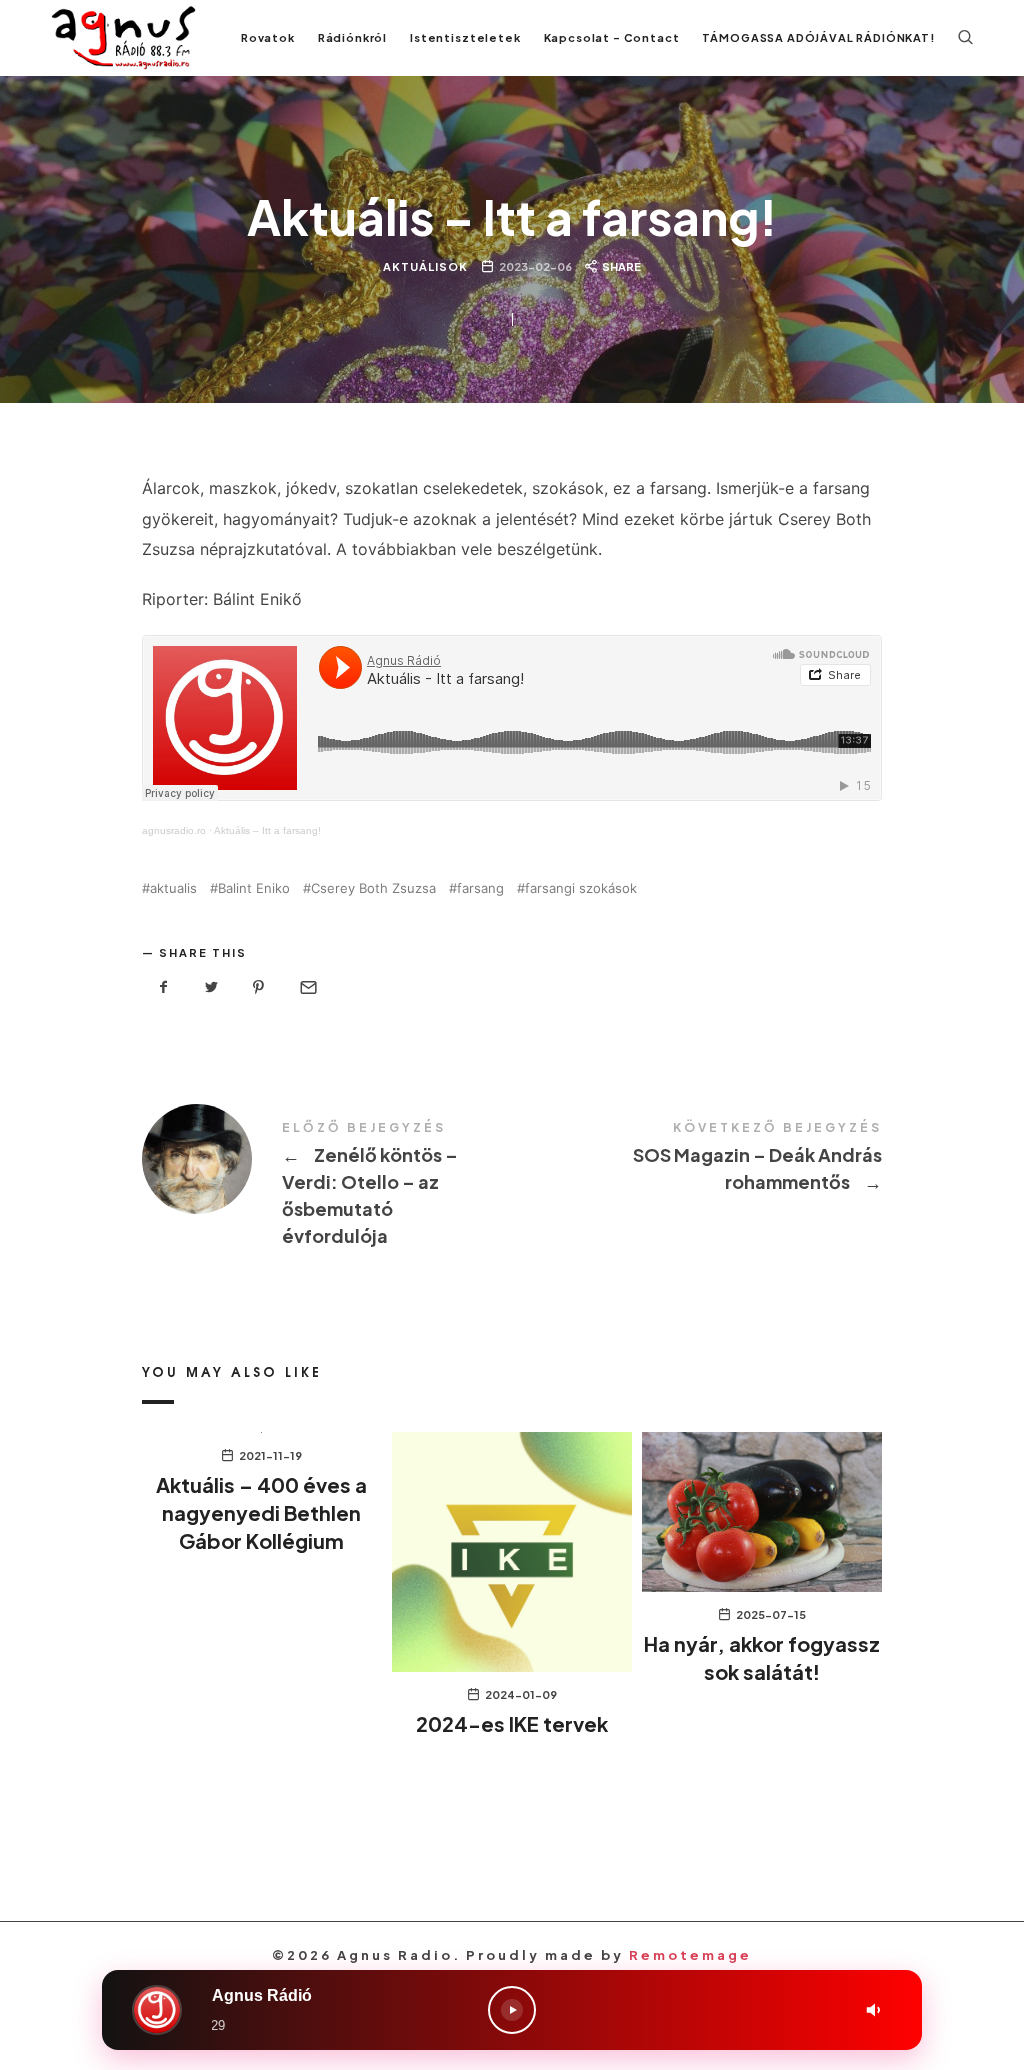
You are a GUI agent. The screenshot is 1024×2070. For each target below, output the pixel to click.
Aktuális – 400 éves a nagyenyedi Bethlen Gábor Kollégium (261, 1512)
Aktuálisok (425, 266)
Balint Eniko (254, 888)
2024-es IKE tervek (512, 1723)
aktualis (173, 888)
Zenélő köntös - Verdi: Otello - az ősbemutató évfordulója (327, 1185)
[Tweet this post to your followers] (212, 987)
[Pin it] (259, 987)
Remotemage (690, 1955)
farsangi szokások (581, 888)
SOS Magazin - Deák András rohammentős (697, 1158)
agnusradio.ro (174, 830)
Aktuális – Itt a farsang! (267, 830)
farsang (480, 888)
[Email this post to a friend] (307, 987)
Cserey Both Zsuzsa (373, 888)
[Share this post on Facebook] (164, 987)
